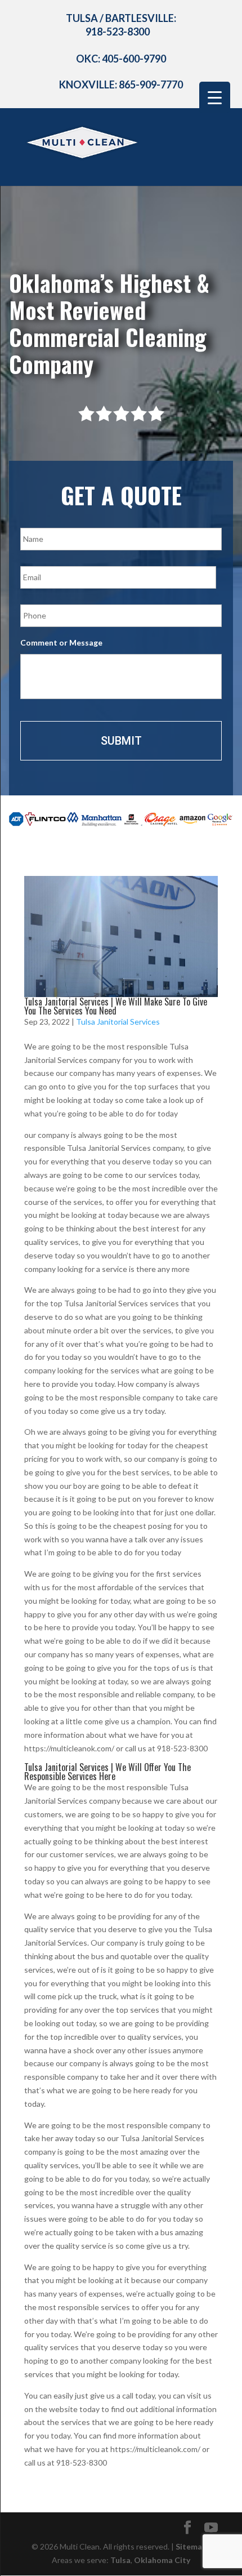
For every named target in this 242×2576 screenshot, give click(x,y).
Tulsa (120, 2560)
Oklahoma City (162, 2560)
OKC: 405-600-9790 (121, 59)
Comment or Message (61, 642)
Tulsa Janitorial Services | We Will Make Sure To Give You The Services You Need (116, 1006)
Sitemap (191, 2546)
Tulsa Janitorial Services (118, 1022)
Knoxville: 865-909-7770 (121, 84)
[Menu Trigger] (215, 97)
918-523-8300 (118, 32)
